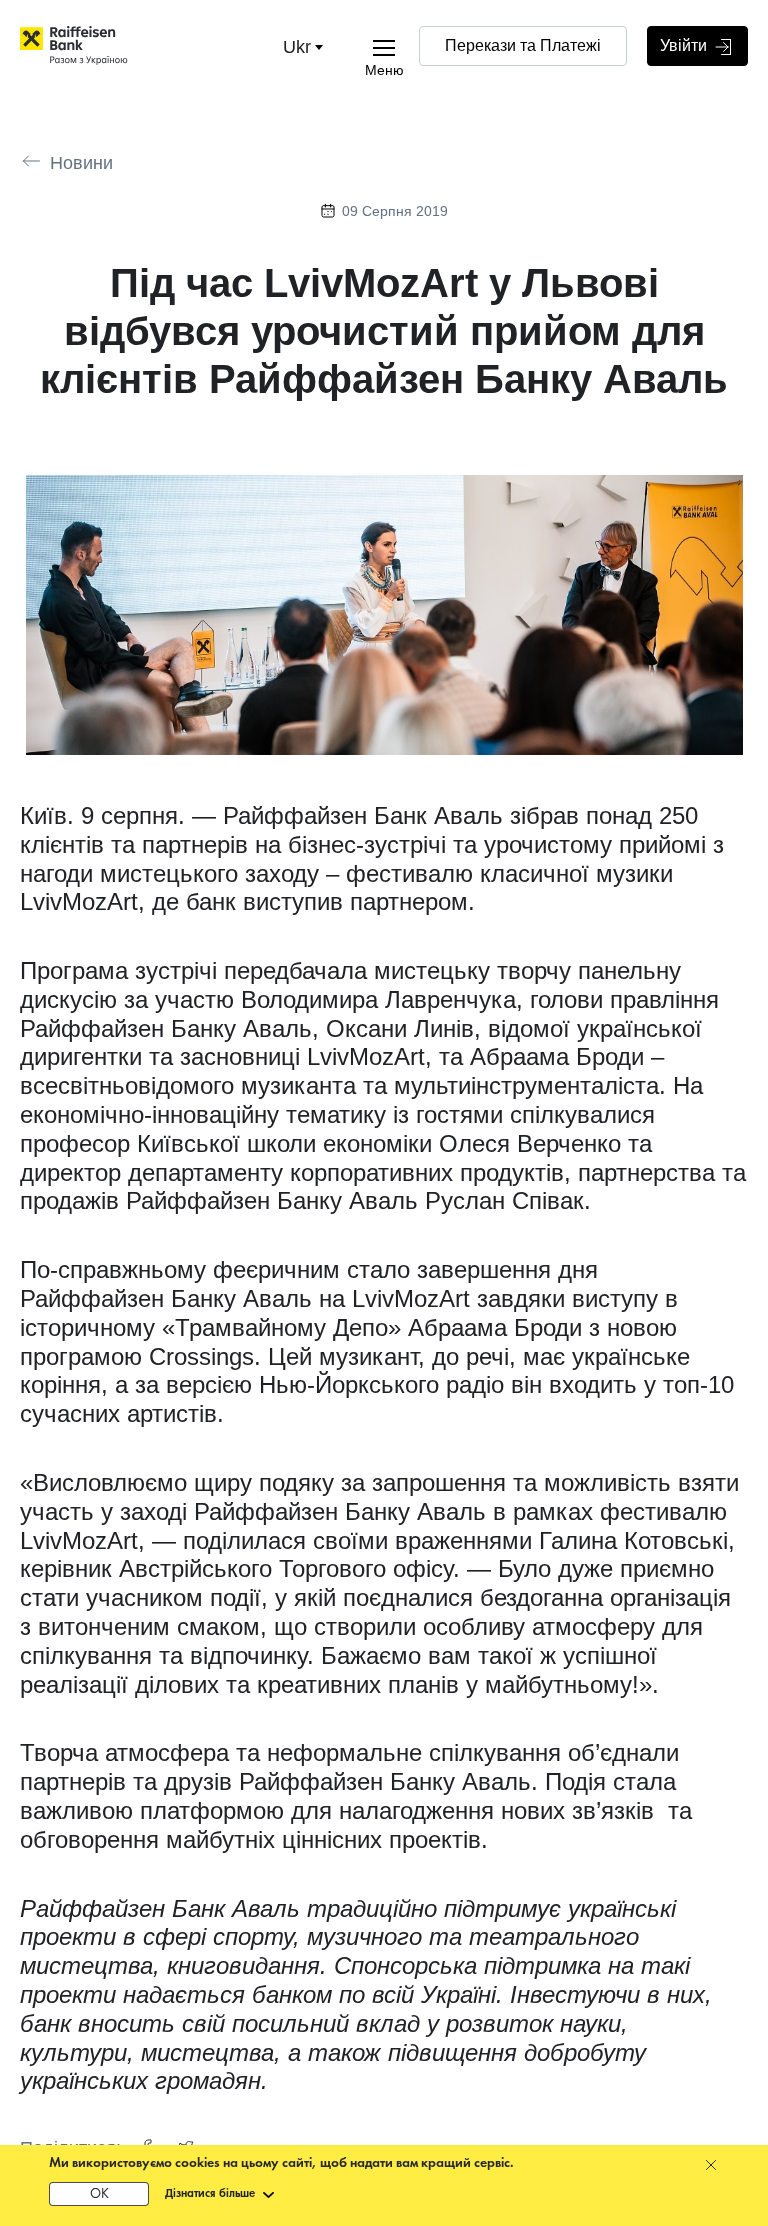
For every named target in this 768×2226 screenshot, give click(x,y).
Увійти (685, 45)
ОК (99, 2194)
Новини (81, 163)
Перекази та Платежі (523, 45)
